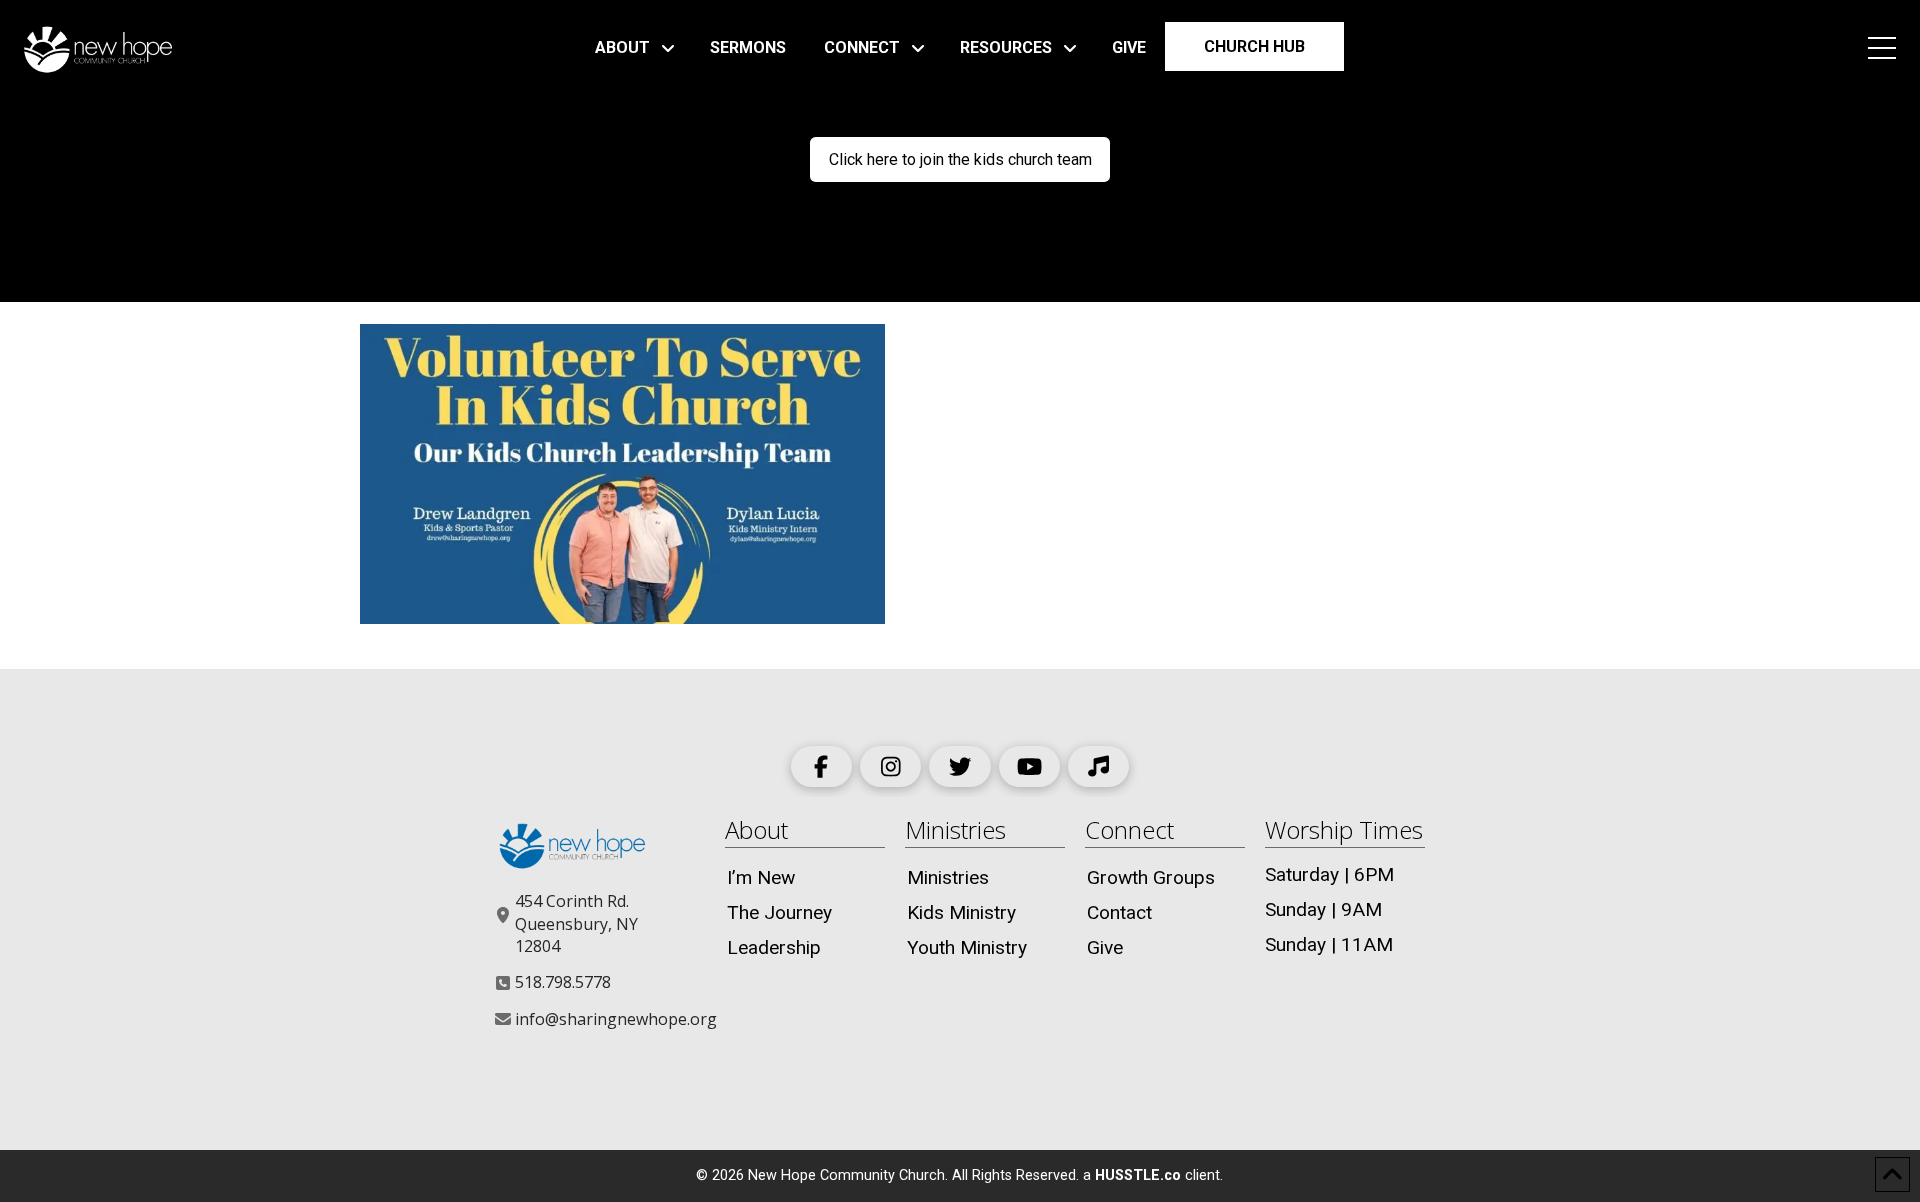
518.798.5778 (563, 982)
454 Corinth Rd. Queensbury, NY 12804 (576, 923)
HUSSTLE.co (1138, 1175)
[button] (1882, 48)
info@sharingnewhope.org (616, 1019)
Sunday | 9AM (1323, 909)
